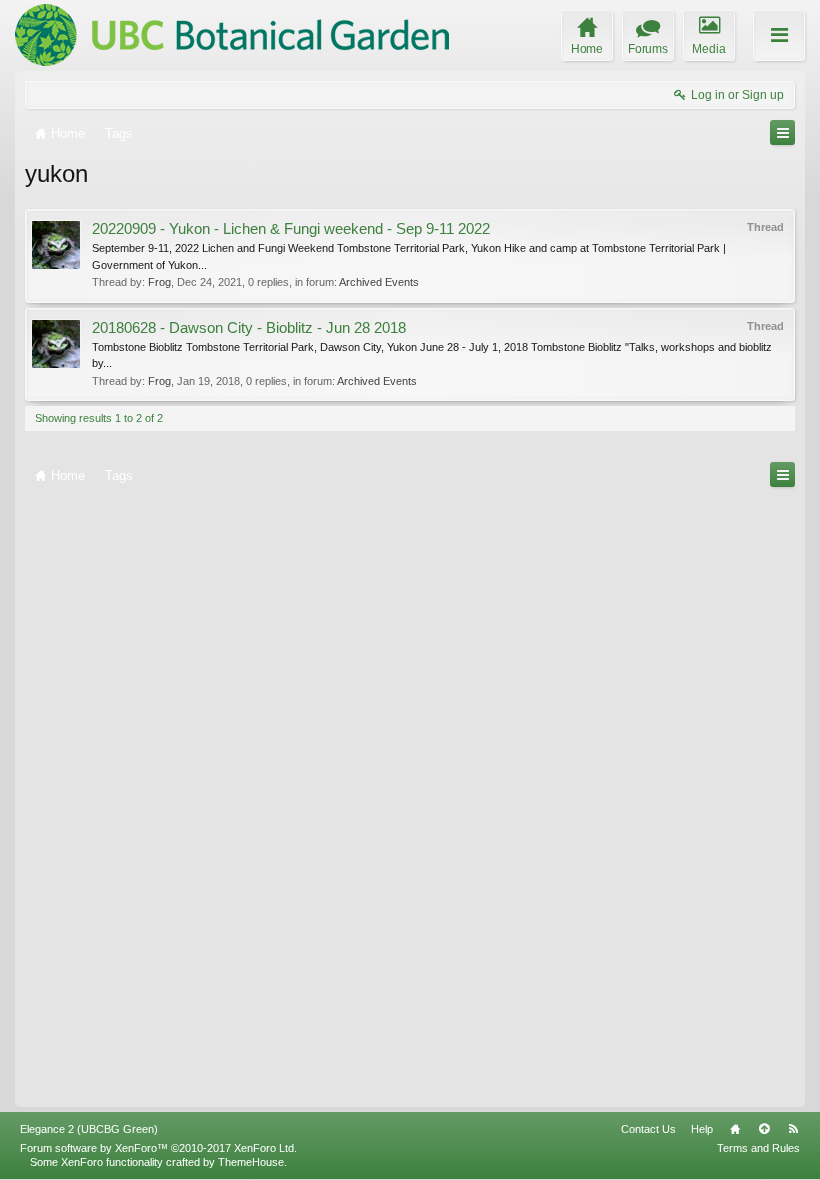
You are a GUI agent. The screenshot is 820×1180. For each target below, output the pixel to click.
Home (735, 1129)
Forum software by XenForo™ (158, 1148)
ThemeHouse (251, 1162)
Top (764, 1129)
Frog (159, 282)
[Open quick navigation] (782, 132)
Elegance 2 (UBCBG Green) (89, 1129)
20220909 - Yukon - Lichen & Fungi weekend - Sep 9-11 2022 (291, 229)
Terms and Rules (758, 1148)
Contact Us (648, 1129)
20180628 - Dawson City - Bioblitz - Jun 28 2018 (249, 328)
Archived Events (379, 282)
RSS (793, 1129)
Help (702, 1129)
